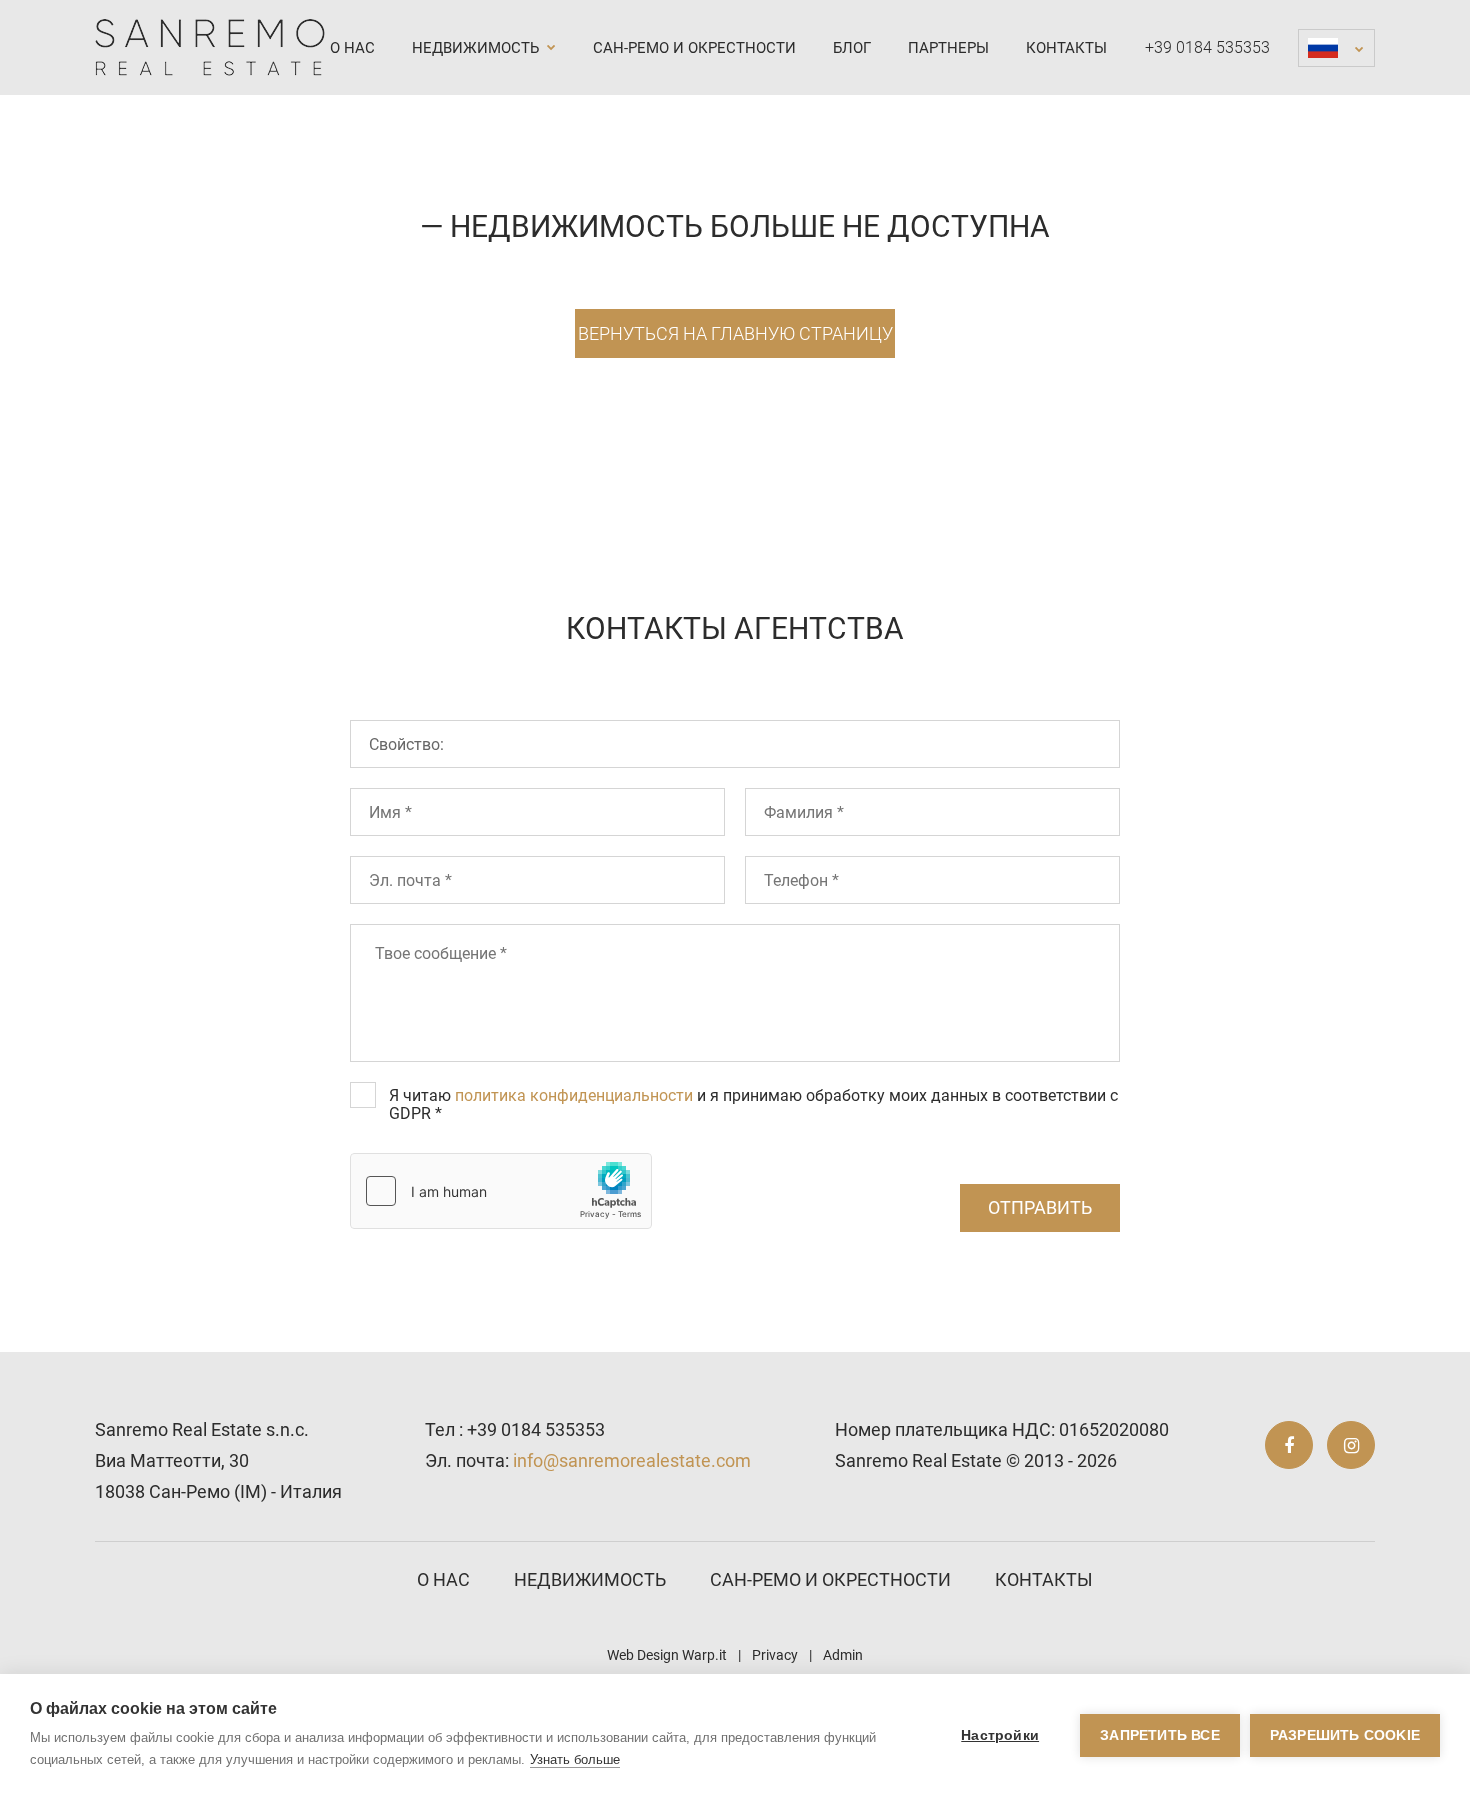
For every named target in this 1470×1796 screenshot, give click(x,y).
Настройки (1000, 1735)
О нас (352, 48)
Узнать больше (575, 1759)
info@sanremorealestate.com (632, 1460)
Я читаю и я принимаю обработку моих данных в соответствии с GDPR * (753, 1104)
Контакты (1066, 48)
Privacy (775, 1655)
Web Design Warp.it (667, 1655)
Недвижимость (477, 48)
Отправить (1040, 1207)
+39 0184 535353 (1207, 47)
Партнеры (948, 48)
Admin (843, 1655)
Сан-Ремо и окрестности (694, 48)
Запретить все (1160, 1735)
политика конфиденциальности (574, 1095)
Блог (852, 48)
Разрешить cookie (1345, 1735)
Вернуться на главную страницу (735, 333)
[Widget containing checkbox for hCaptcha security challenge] (501, 1191)
